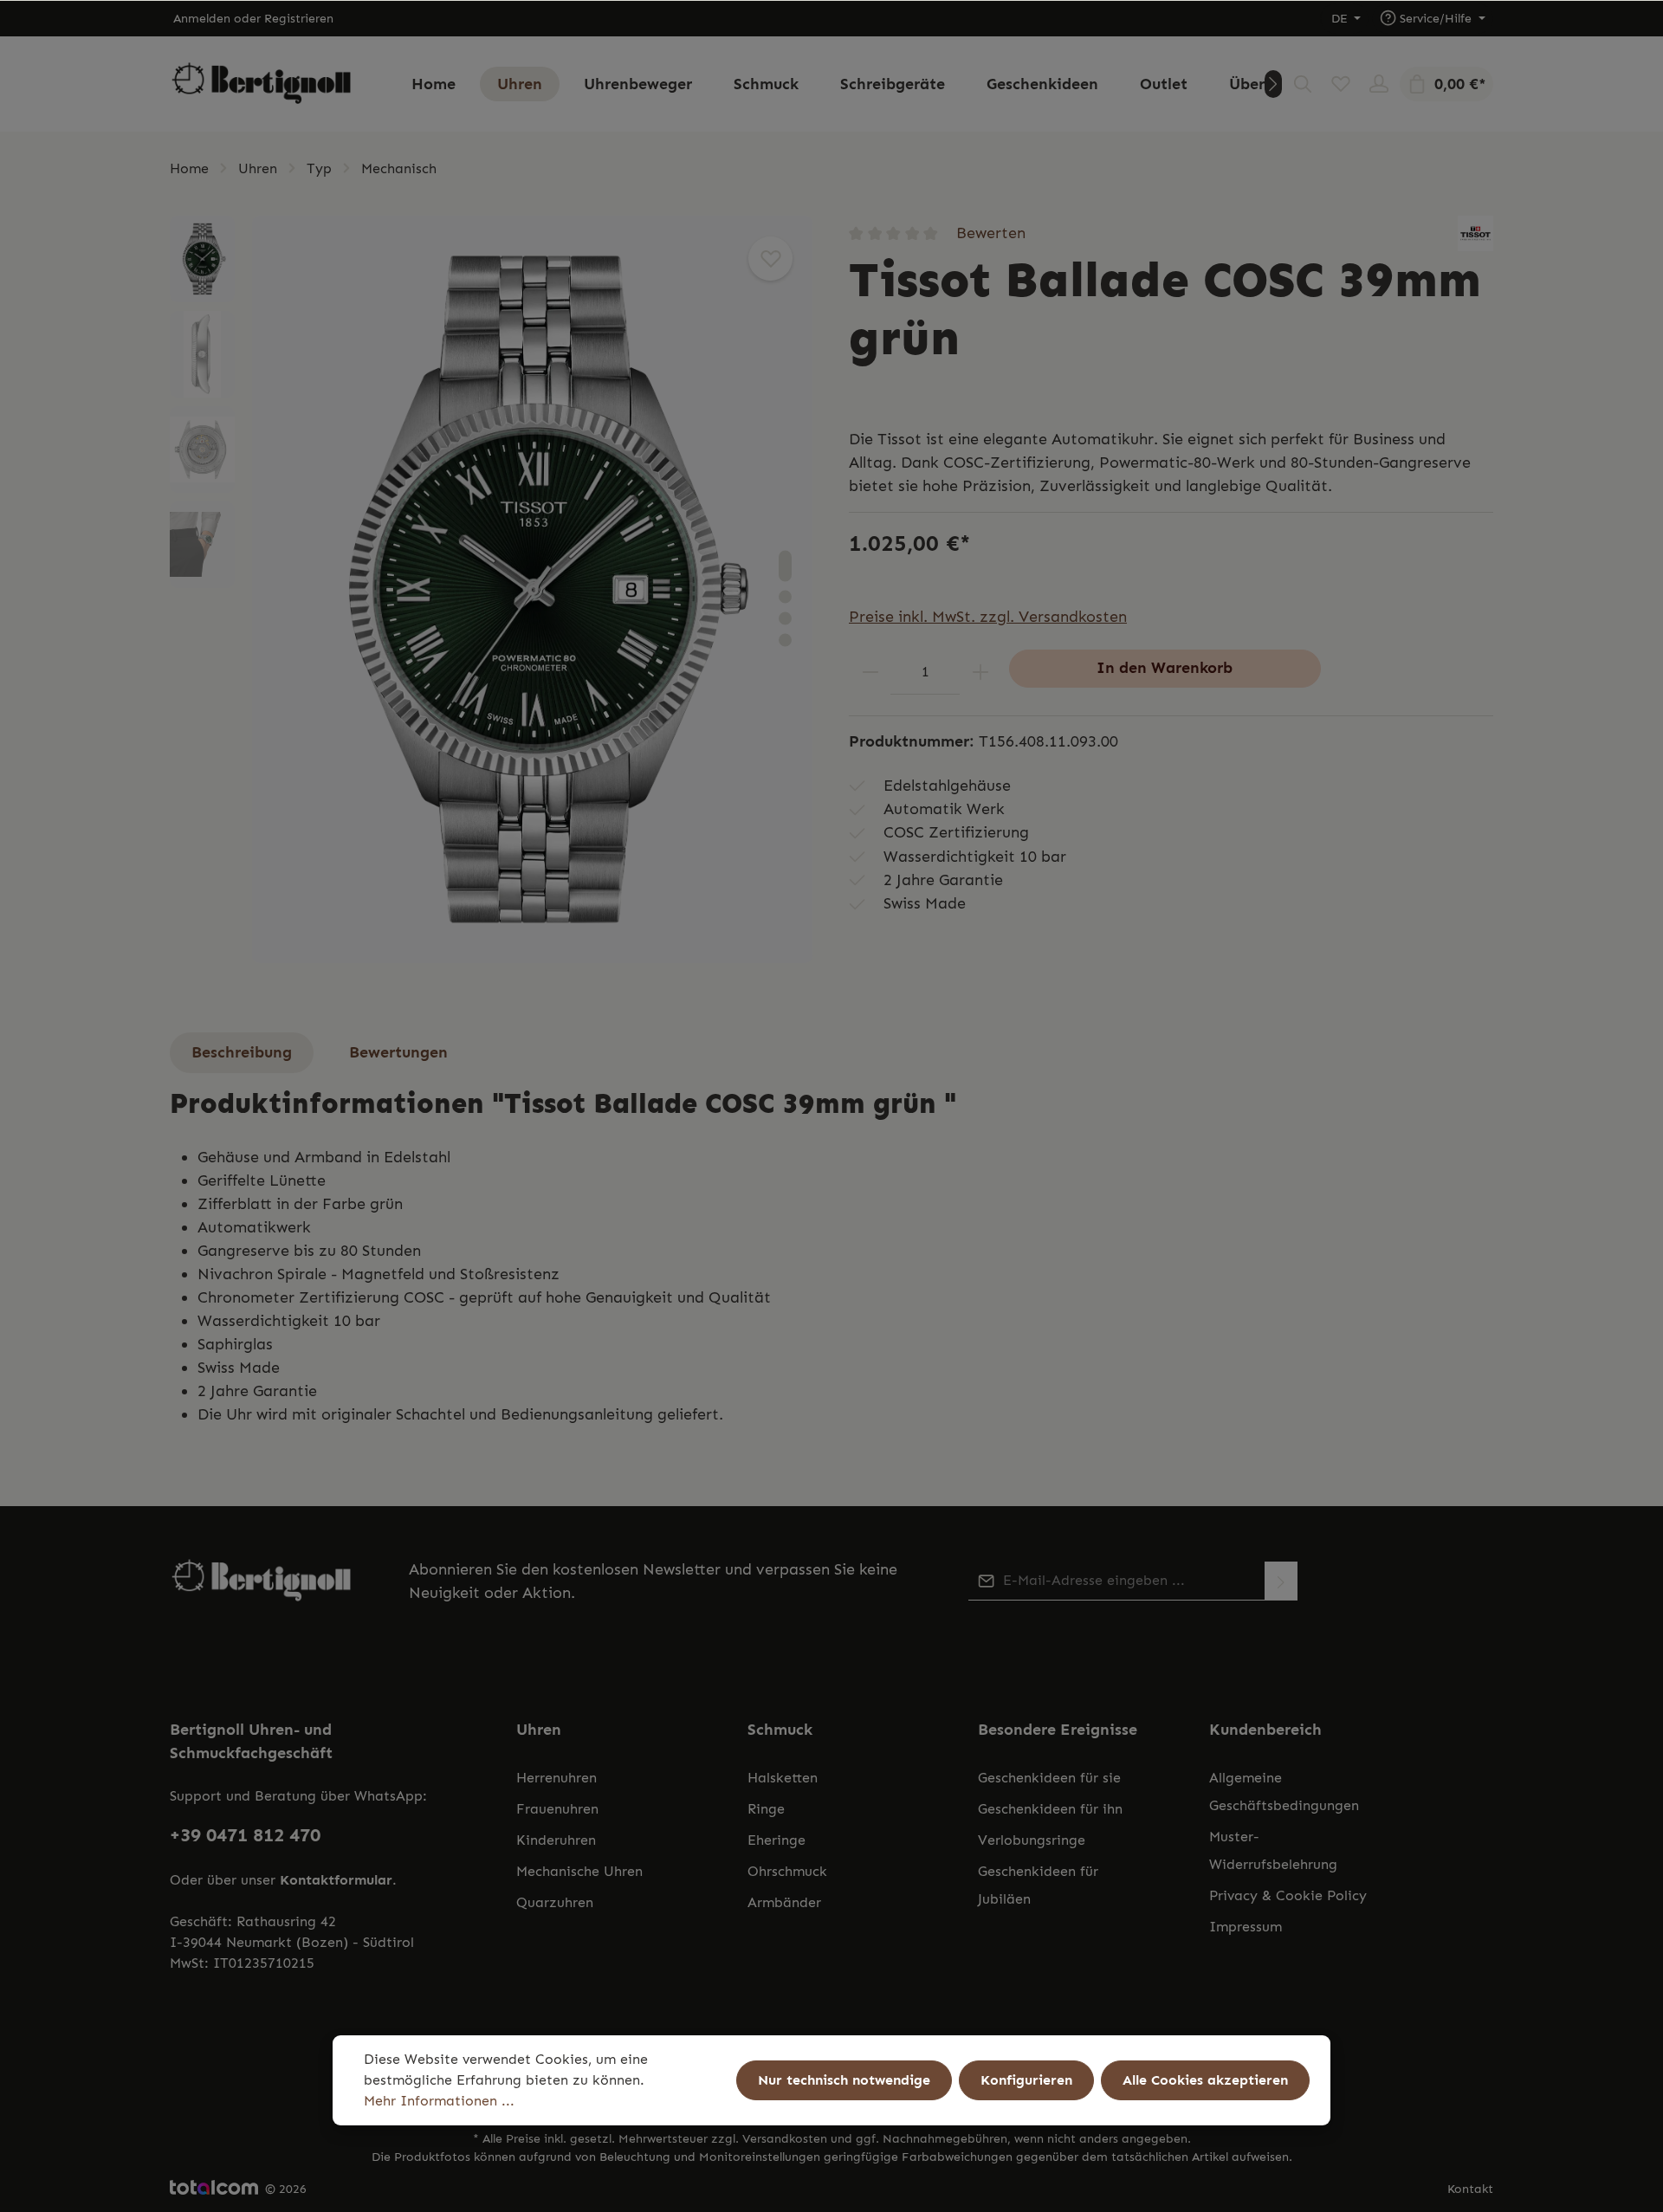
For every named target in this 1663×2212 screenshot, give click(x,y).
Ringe (766, 1809)
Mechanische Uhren (579, 1871)
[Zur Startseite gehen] (262, 84)
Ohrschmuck (787, 1871)
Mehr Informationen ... (439, 2101)
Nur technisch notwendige (844, 2080)
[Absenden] (1281, 1581)
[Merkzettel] (1341, 84)
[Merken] (770, 259)
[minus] (870, 672)
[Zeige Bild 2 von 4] (785, 596)
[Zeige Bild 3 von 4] (785, 618)
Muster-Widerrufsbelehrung (1273, 1850)
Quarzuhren (555, 1902)
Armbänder (784, 1902)
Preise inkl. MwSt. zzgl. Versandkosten (988, 617)
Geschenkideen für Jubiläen (1038, 1885)
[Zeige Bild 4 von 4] (785, 640)
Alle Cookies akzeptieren (1205, 2080)
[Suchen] (1303, 84)
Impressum (1246, 1927)
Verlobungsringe (1032, 1840)
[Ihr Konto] (1379, 84)
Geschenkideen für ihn (1050, 1809)
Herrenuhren (556, 1778)
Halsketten (783, 1778)
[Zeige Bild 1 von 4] (785, 566)
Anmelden (202, 19)
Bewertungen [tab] (398, 1052)
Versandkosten (785, 2139)
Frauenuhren (557, 1809)
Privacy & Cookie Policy (1288, 1895)
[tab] (242, 1053)
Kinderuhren (556, 1840)
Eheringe (776, 1840)
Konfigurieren (1026, 2080)
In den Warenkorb (1165, 668)
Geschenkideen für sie (1049, 1778)
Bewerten (991, 233)
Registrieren (299, 19)
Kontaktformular (336, 1880)
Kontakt (1470, 2189)
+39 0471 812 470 (245, 1835)
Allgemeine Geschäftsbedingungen (1284, 1792)
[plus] (980, 672)
